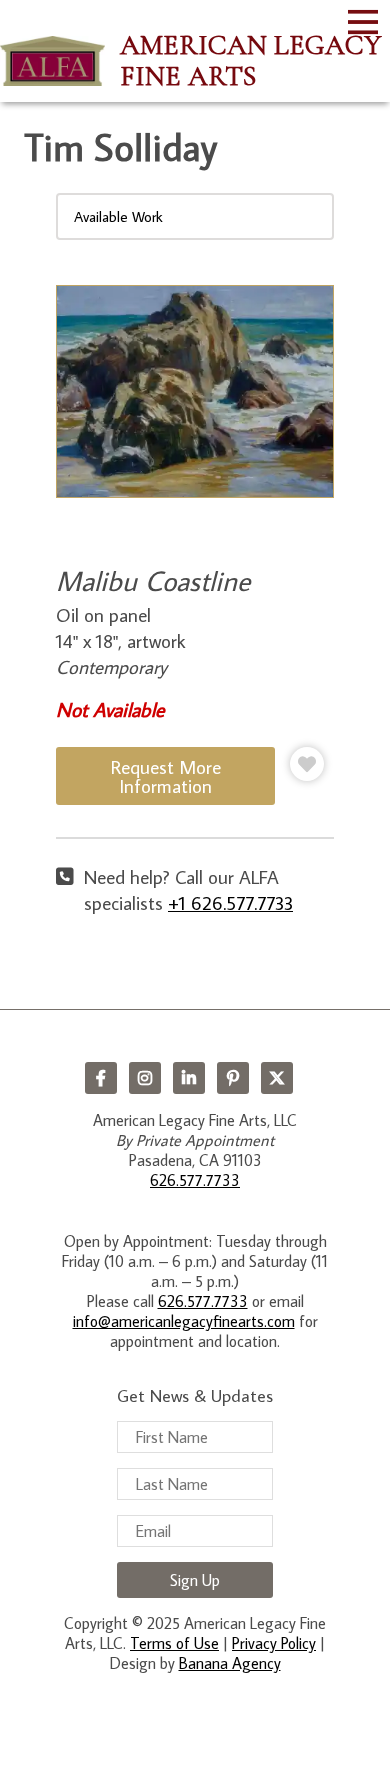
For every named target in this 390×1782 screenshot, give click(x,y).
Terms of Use (174, 1643)
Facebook (101, 1078)
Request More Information (166, 776)
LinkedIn (189, 1078)
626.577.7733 (195, 1180)
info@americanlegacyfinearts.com (184, 1321)
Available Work (118, 216)
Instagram (145, 1078)
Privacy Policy (274, 1643)
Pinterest (233, 1078)
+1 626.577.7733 (230, 902)
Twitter (277, 1078)
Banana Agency (230, 1663)
